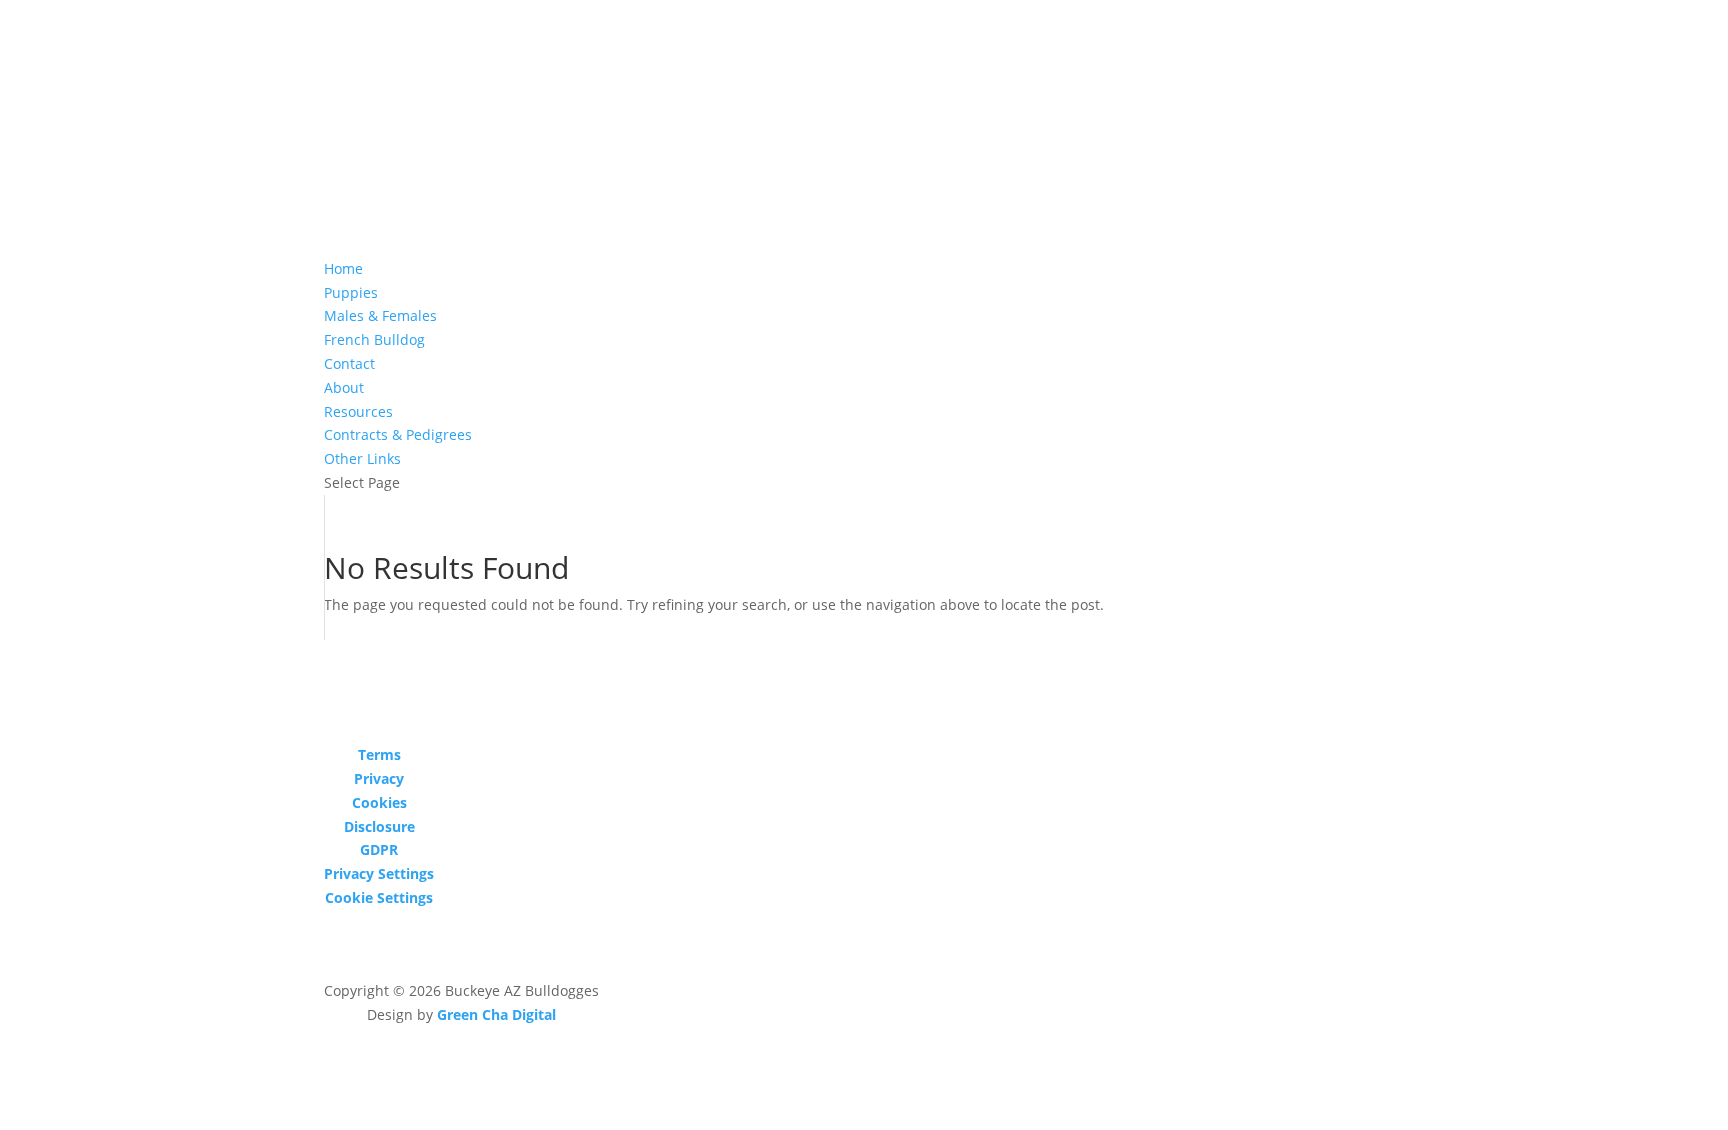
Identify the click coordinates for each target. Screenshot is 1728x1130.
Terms (379, 754)
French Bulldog (374, 339)
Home (343, 268)
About (344, 387)
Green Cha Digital (496, 1014)
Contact (349, 363)
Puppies (351, 292)
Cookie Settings (379, 897)
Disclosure (379, 826)
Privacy (379, 778)
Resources (358, 411)
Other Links (362, 458)
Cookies (379, 802)
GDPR (379, 849)
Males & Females (380, 315)
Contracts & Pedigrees (398, 434)
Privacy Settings (379, 873)
